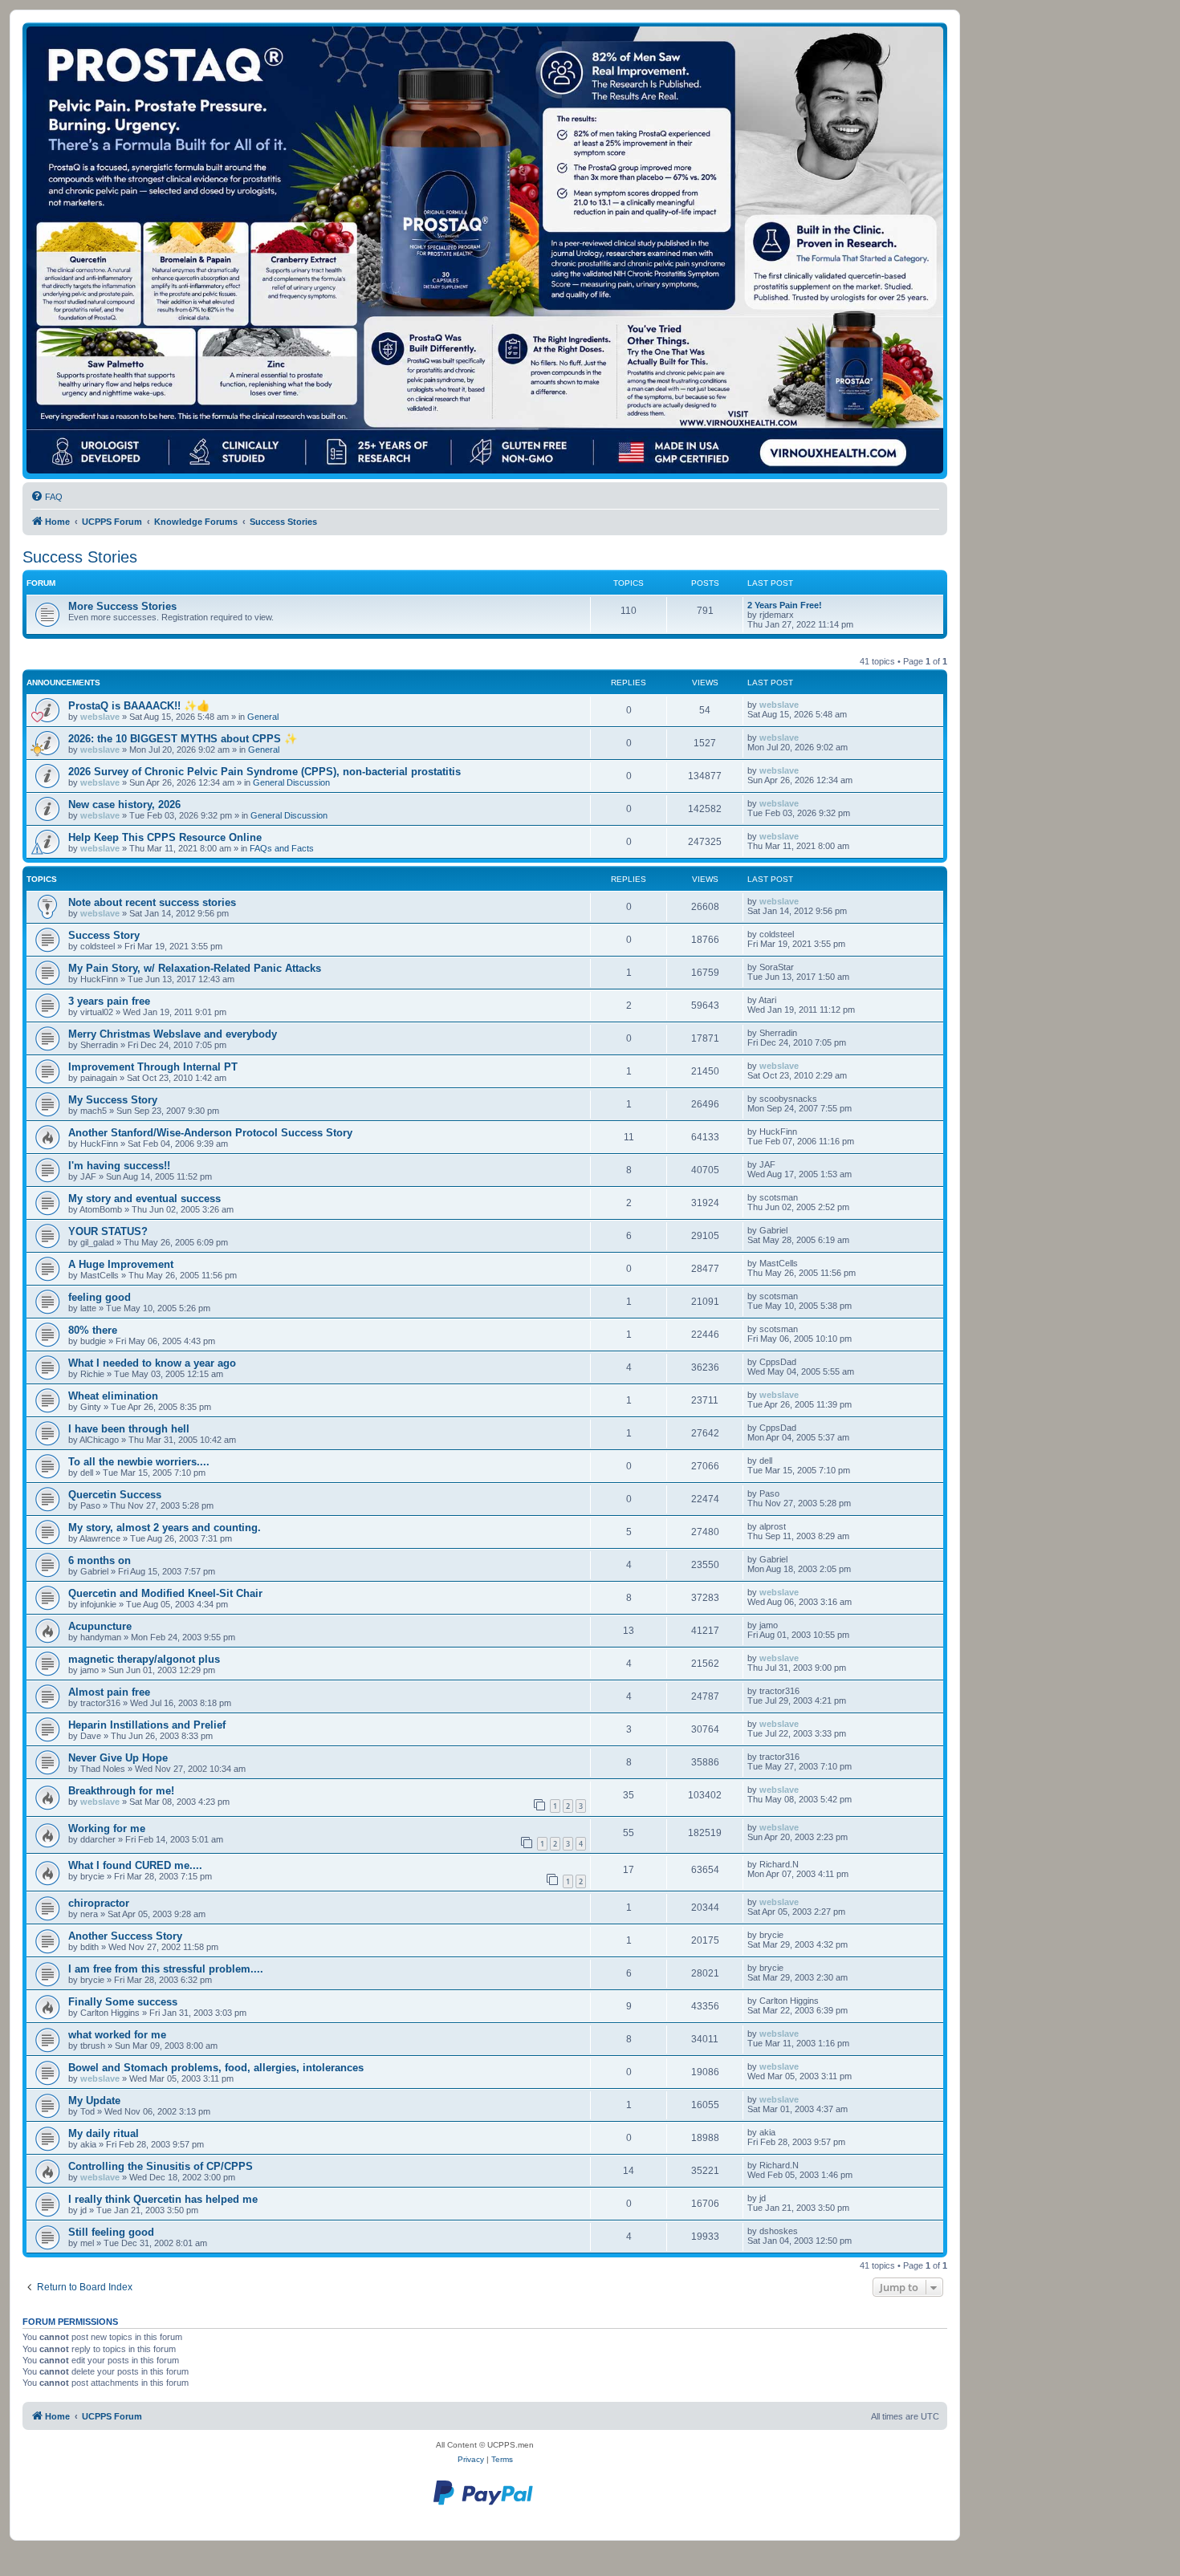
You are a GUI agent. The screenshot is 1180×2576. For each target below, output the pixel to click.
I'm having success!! (119, 1166)
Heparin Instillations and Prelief (147, 1725)
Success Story (104, 935)
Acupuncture (100, 1626)
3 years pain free (109, 1001)
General (263, 717)
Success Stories (80, 557)
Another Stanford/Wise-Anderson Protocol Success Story (210, 1133)
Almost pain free (109, 1692)
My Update (94, 2101)
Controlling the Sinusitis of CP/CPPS (161, 2166)
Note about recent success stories (152, 902)
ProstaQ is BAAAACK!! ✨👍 (139, 706)
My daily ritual (104, 2133)
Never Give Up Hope (118, 1758)
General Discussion (291, 782)
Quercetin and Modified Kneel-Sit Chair (165, 1593)
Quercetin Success (115, 1495)
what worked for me (117, 2035)
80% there (93, 1330)
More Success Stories (122, 606)
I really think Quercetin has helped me (163, 2199)
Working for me (107, 1828)
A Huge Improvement (121, 1264)
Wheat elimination (113, 1396)
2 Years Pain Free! (785, 605)
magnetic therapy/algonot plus (144, 1659)
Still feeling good (111, 2232)
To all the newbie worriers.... (139, 1462)
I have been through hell (129, 1429)
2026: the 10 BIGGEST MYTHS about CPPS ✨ (183, 739)
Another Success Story (125, 1936)
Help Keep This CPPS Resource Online (165, 837)
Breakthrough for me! (121, 1791)
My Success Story (113, 1100)
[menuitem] (47, 497)
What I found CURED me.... (135, 1865)
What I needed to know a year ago (152, 1363)
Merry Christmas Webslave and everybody (173, 1034)
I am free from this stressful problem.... (166, 1969)
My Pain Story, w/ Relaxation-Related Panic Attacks (195, 968)
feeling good (100, 1297)
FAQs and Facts (282, 848)
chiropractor (99, 1903)
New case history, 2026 (124, 804)
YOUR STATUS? (108, 1231)
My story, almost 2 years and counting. (165, 1528)
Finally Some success (123, 2002)
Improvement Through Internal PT (153, 1067)
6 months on (100, 1560)
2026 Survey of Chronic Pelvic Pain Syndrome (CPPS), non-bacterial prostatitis (264, 772)
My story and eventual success (144, 1199)
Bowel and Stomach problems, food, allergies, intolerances (216, 2068)
